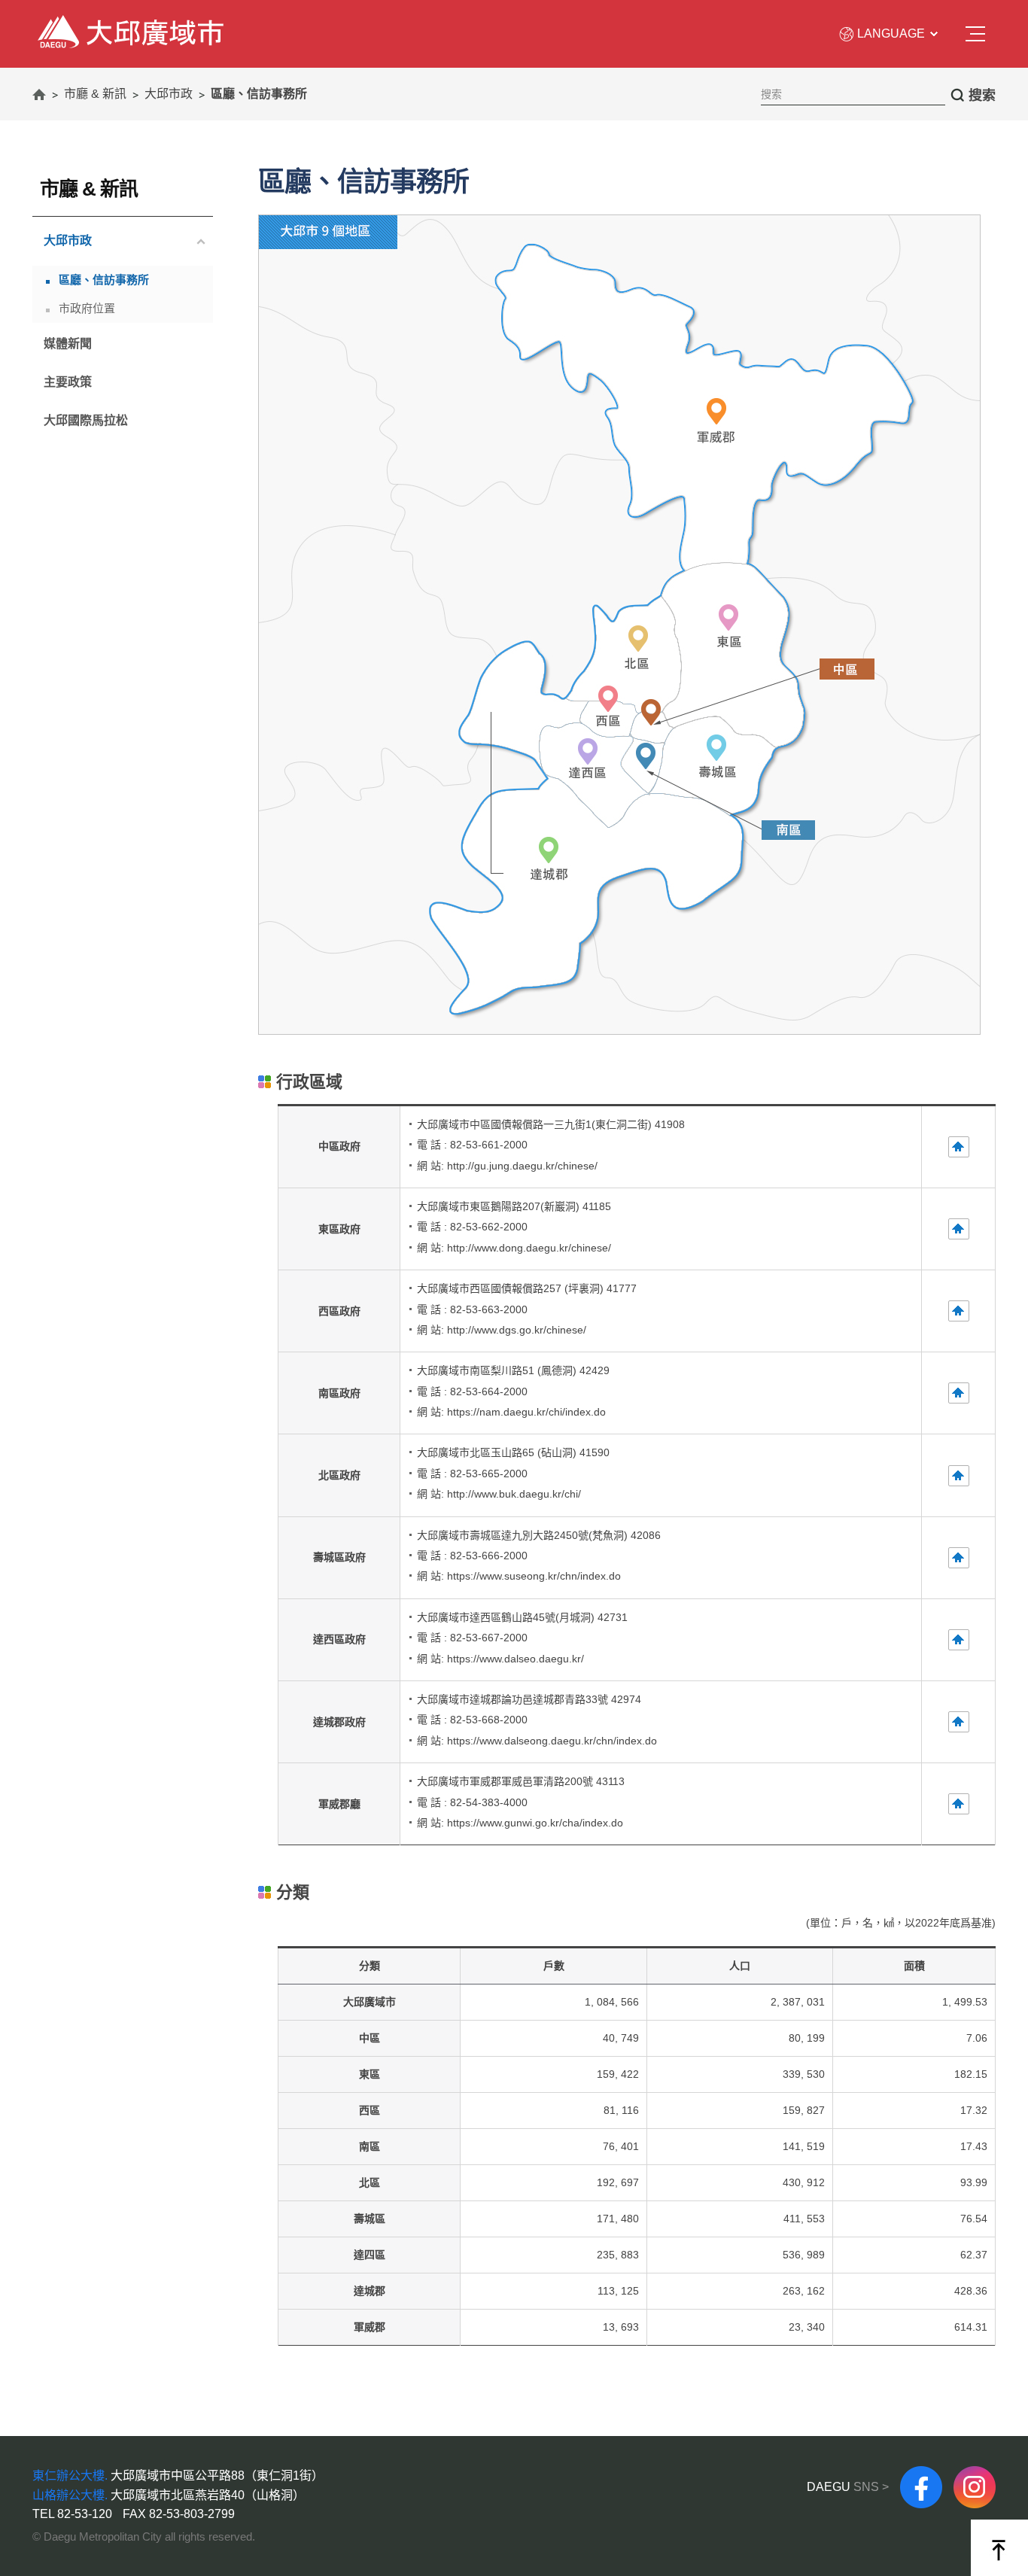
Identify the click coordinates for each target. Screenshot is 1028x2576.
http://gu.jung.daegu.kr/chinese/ (522, 1166)
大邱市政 (62, 243)
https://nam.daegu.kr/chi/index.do (526, 1412)
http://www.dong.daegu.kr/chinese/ (529, 1248)
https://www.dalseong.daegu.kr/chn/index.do (552, 1741)
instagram (975, 2472)
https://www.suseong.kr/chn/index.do (534, 1576)
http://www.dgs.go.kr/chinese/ (517, 1330)
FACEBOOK (921, 2472)
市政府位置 (87, 308)
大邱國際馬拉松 (86, 420)
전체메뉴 (976, 35)
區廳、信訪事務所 (104, 280)
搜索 (982, 96)
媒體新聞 (68, 344)
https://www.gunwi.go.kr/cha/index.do (535, 1823)
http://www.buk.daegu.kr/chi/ (514, 1494)
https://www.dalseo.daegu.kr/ (516, 1659)
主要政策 (68, 382)
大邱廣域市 (64, 23)
